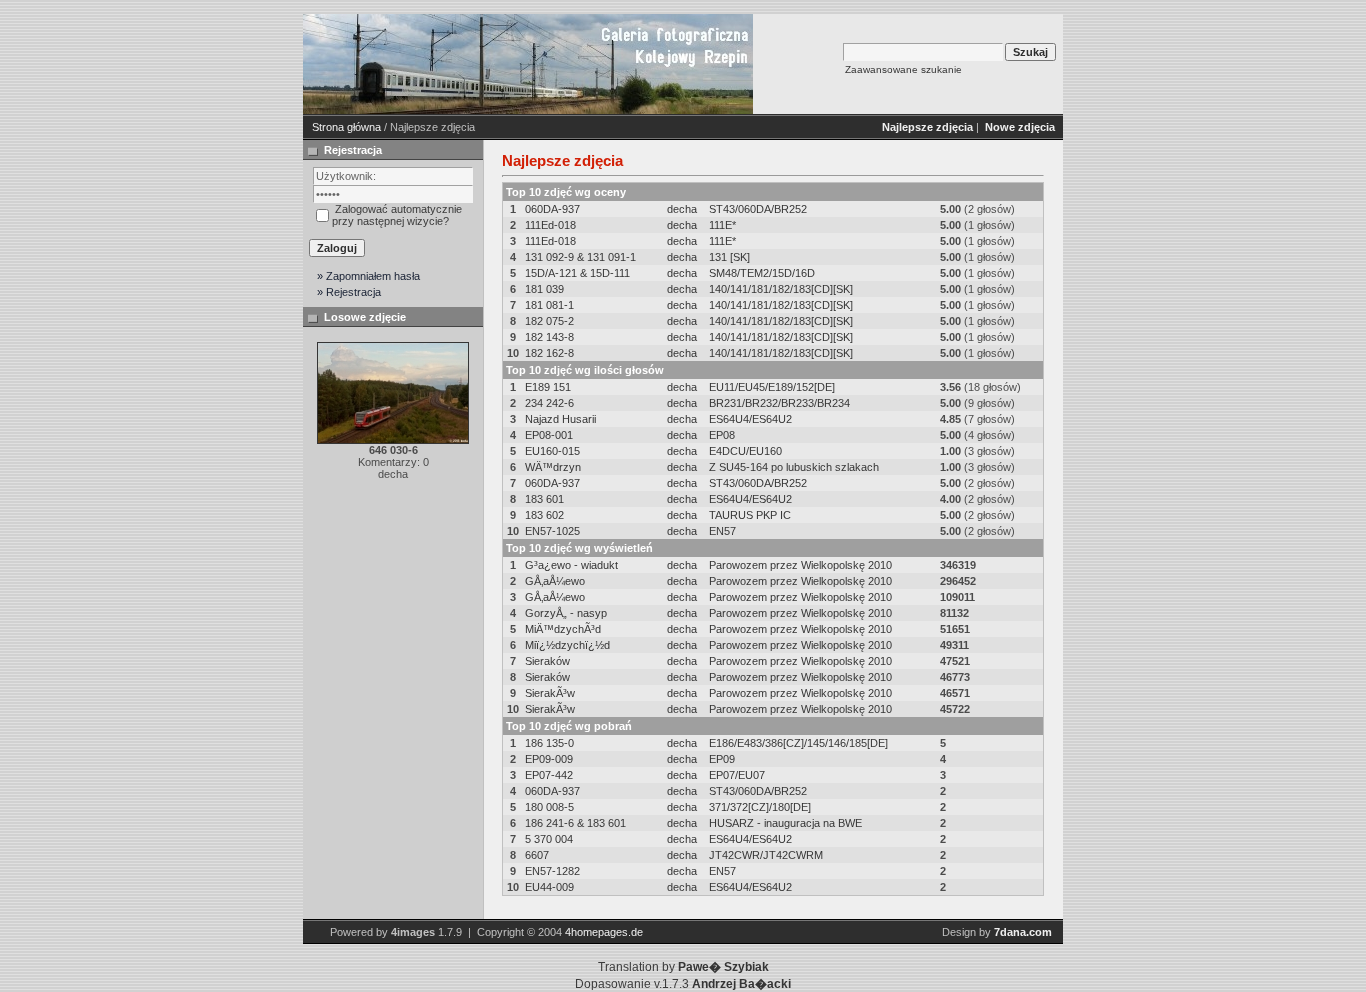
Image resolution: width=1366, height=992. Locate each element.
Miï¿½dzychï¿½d (567, 645)
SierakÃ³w (550, 693)
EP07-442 (549, 775)
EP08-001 (549, 435)
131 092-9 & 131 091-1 (580, 257)
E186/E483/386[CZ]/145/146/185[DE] (798, 743)
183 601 (544, 499)
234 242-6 (549, 403)
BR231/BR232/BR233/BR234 (779, 403)
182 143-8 (549, 337)
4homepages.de (604, 932)
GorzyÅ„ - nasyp (566, 613)
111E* (722, 225)
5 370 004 (549, 839)
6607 (537, 855)
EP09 (722, 759)
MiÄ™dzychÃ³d (563, 629)
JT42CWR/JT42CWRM (766, 855)
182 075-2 (549, 321)
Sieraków (547, 661)
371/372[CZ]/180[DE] (760, 807)
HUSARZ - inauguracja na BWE (785, 823)
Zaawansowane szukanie (903, 69)
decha (682, 209)
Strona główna (346, 127)
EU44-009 (549, 887)
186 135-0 (549, 743)
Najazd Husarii (560, 419)
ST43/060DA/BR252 (758, 209)
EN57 (722, 531)
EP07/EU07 (737, 775)
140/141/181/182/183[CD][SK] (781, 289)
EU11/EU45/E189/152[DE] (772, 387)
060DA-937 (552, 209)
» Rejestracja (349, 292)
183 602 (544, 515)
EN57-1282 (552, 871)
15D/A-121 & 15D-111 (577, 273)
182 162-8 (549, 353)
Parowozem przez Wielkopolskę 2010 (800, 565)
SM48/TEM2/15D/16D (762, 273)
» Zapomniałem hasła (368, 276)
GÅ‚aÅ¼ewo (555, 581)
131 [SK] (729, 257)
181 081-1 (549, 305)
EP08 (722, 435)
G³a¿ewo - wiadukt (571, 565)
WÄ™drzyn (553, 467)
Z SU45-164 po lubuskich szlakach (794, 467)
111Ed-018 (550, 225)
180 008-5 (549, 807)
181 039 (544, 289)
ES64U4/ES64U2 (750, 419)
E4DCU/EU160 (745, 451)
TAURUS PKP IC (750, 515)
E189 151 (548, 387)
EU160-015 (552, 451)
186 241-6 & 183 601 (575, 823)
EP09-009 (549, 759)
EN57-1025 (552, 531)
